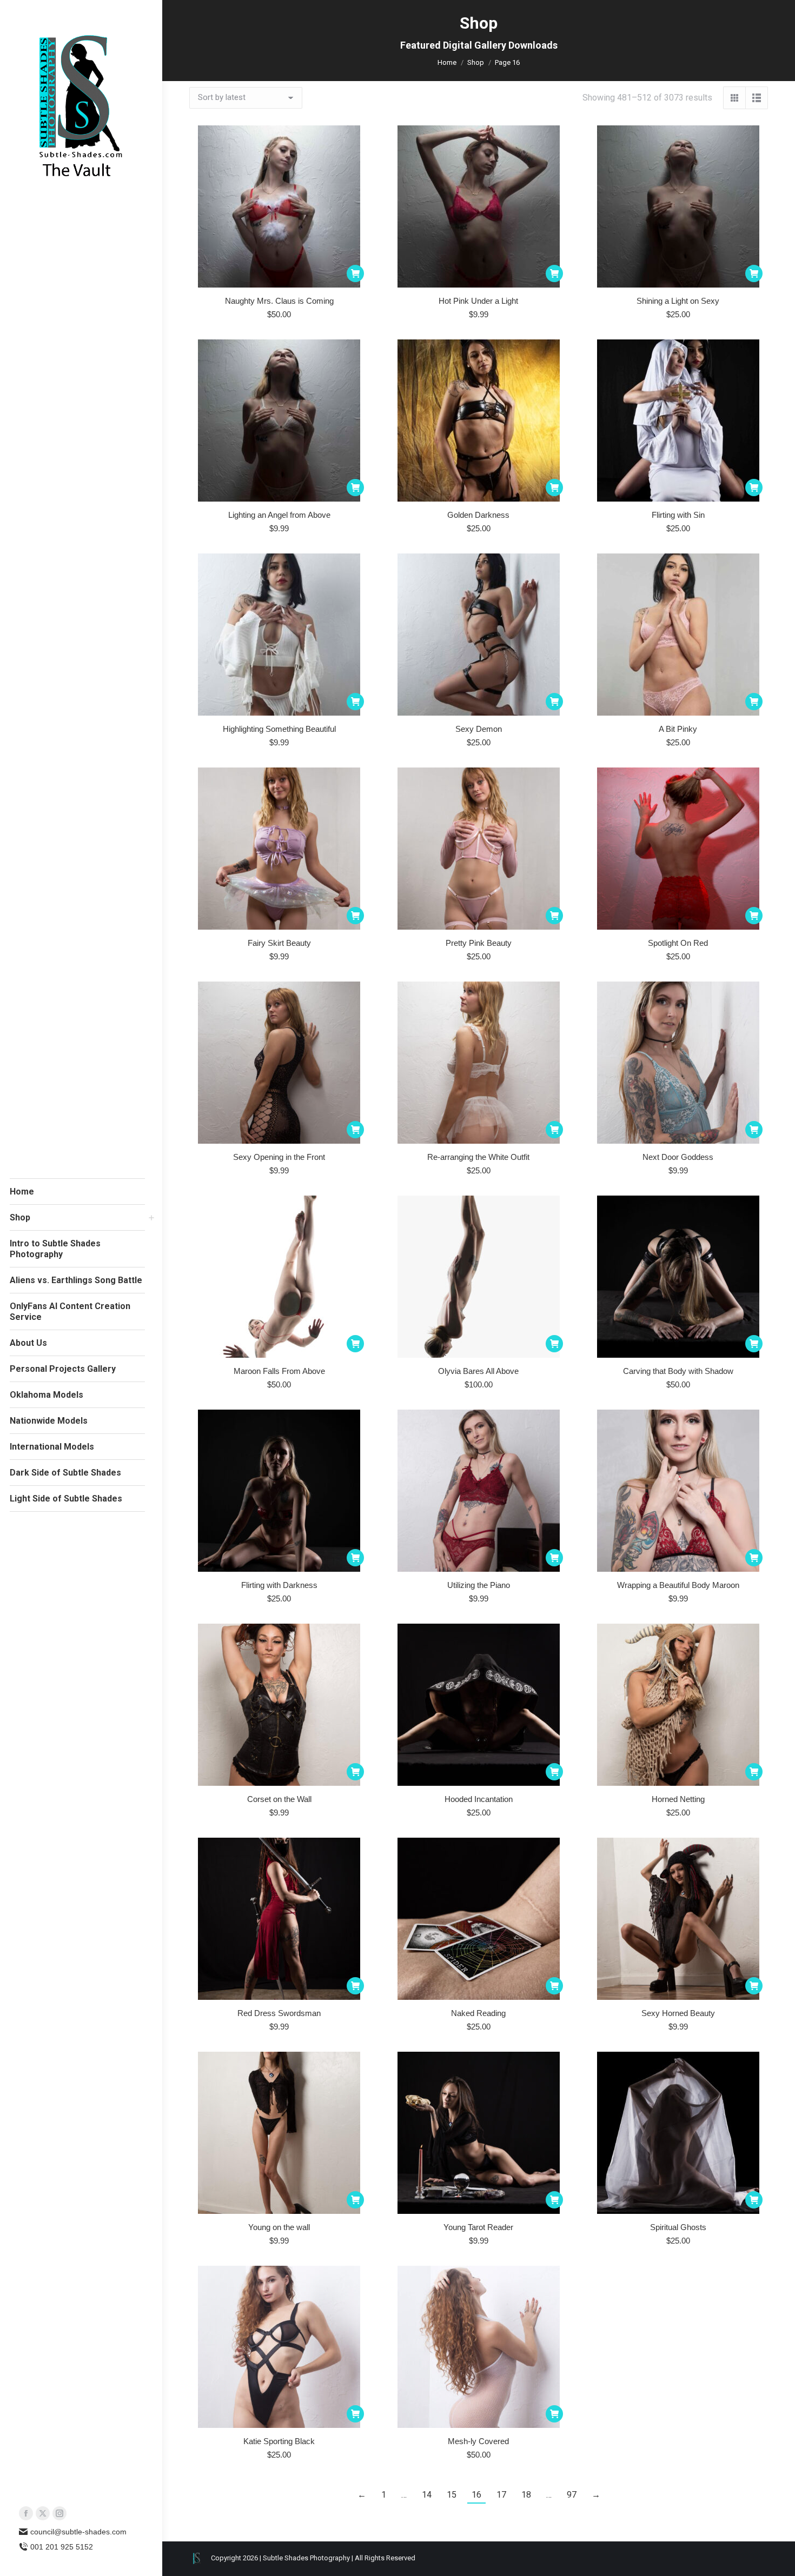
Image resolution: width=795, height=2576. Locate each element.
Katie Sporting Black (279, 2441)
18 (526, 2495)
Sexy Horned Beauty (678, 2013)
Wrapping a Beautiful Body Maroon (678, 1585)
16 (476, 2495)
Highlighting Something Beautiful (279, 729)
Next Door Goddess (678, 1157)
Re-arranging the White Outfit (478, 1157)
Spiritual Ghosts (678, 2227)
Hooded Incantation (479, 1799)
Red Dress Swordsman (279, 2013)
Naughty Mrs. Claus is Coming (279, 301)
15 (452, 2495)
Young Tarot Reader (478, 2227)
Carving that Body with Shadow (678, 1371)
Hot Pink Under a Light (478, 301)
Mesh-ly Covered (478, 2441)
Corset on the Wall (279, 1799)
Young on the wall (279, 2227)
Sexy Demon (479, 729)
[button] (355, 273)
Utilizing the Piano (479, 1585)
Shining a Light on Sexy (678, 301)
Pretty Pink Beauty (479, 943)
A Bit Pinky (678, 729)
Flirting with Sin (678, 515)
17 (501, 2495)
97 (572, 2495)
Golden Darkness (478, 515)
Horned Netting (678, 1799)
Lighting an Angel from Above (279, 515)
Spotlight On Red (678, 943)
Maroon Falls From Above (279, 1371)
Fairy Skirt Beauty (279, 943)
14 (427, 2495)
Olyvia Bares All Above (478, 1371)
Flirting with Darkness (279, 1585)
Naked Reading (478, 2013)
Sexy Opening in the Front (279, 1157)
